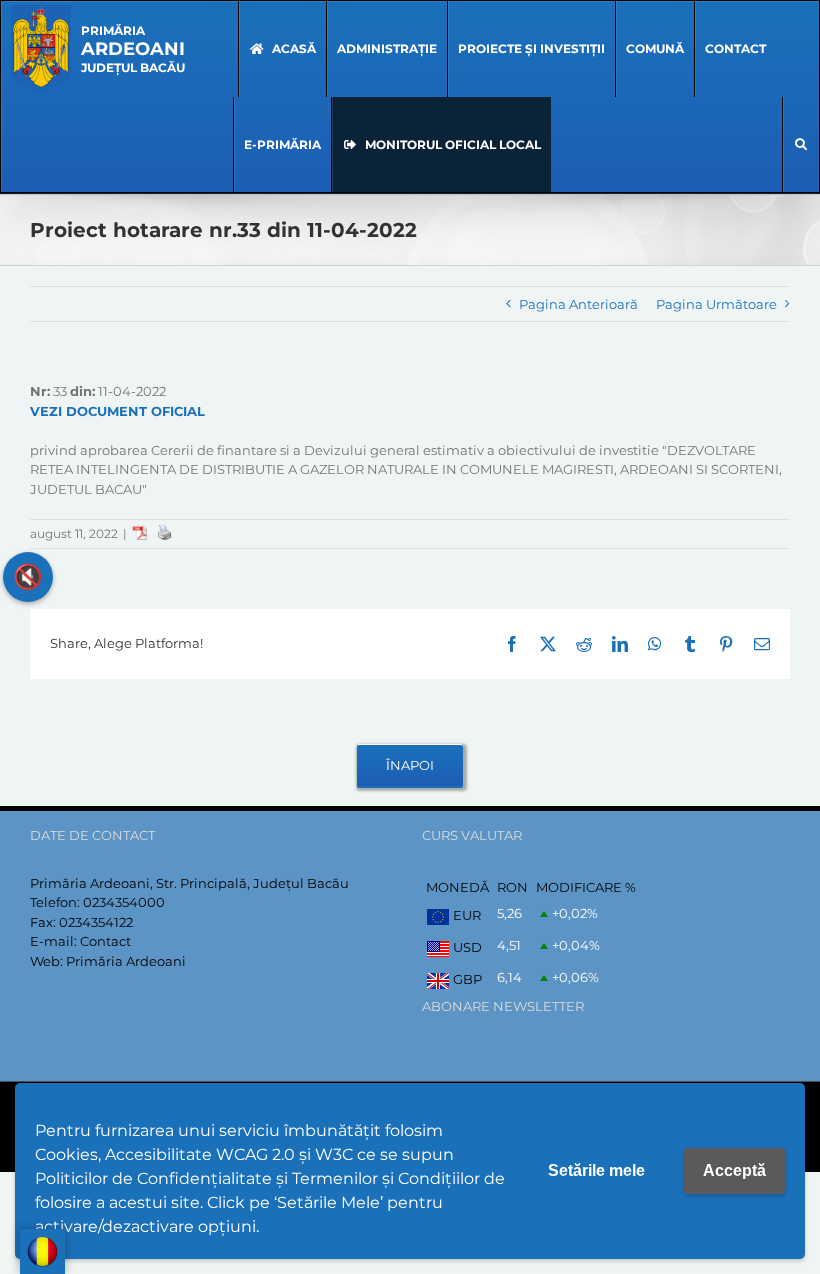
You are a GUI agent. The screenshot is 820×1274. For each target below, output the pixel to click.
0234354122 (96, 922)
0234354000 (124, 902)
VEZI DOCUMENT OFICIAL (117, 411)
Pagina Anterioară (578, 304)
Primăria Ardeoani (126, 961)
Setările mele (596, 1170)
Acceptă (734, 1170)
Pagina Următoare (716, 304)
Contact (105, 941)
